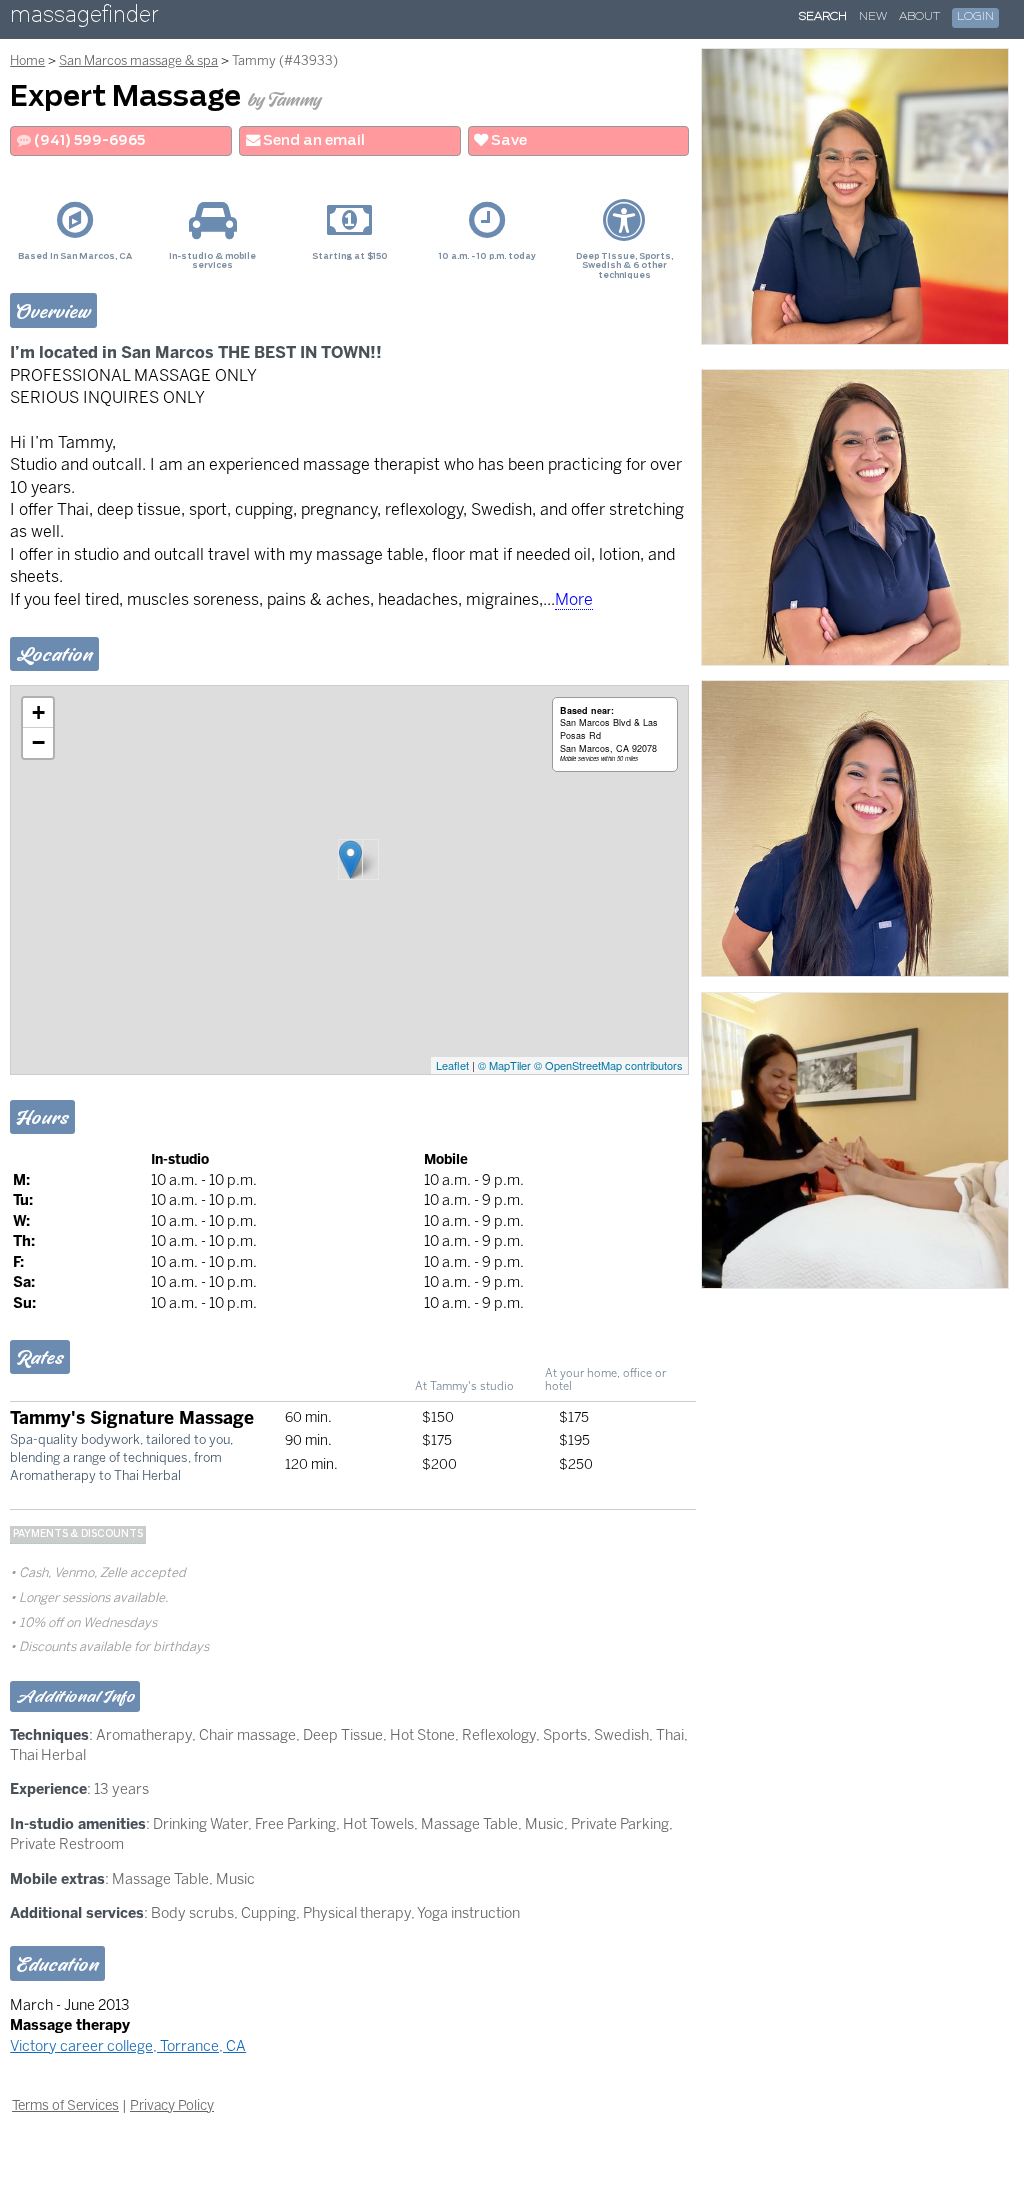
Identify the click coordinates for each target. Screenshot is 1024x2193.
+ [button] (38, 712)
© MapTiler (504, 1065)
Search (823, 17)
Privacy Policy (172, 2105)
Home (27, 60)
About (919, 17)
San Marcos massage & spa (138, 60)
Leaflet (452, 1065)
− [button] (38, 742)
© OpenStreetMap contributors (608, 1065)
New (873, 17)
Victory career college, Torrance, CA (128, 2046)
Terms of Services (65, 2105)
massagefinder (84, 18)
